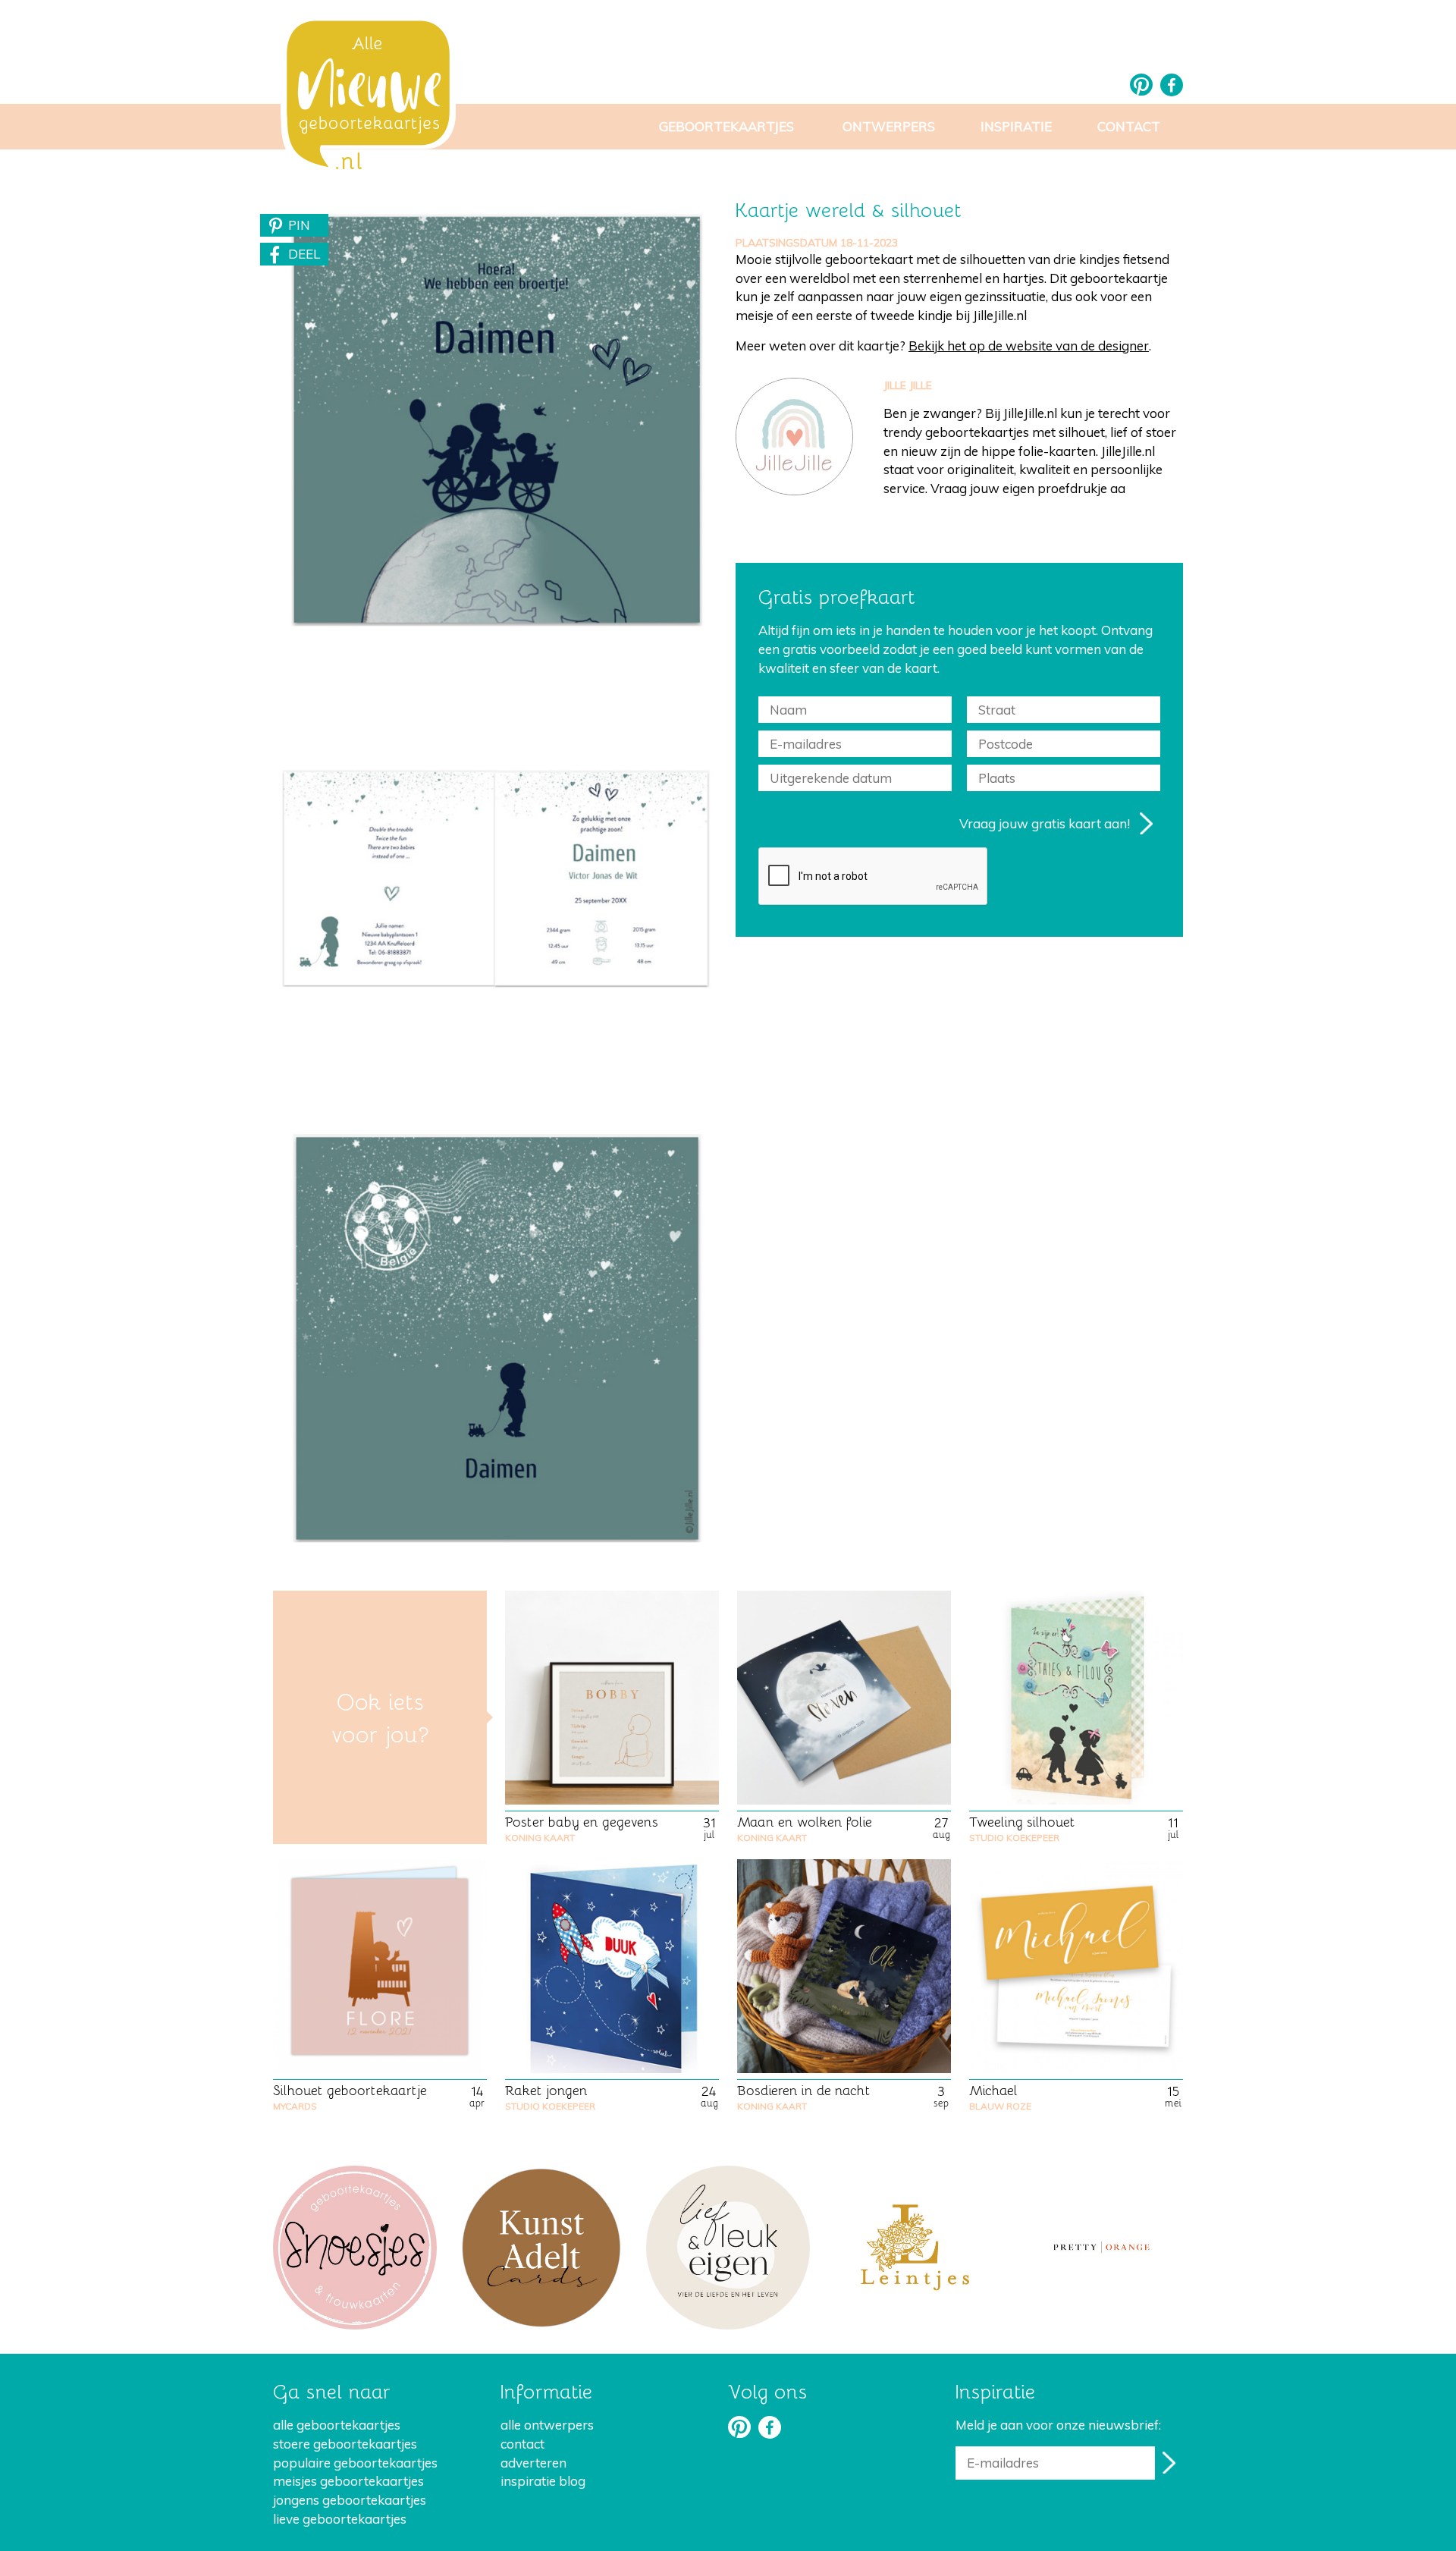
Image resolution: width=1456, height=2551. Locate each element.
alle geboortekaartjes (337, 2425)
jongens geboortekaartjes (350, 2500)
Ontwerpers (889, 126)
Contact (1129, 126)
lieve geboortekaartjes (340, 2519)
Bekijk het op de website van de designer (1029, 346)
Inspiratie (1016, 126)
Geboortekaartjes (726, 126)
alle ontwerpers (547, 2425)
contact (522, 2444)
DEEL (304, 254)
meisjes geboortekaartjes (348, 2481)
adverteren (533, 2463)
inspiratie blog (543, 2481)
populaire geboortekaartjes (355, 2463)
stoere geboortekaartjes (345, 2444)
